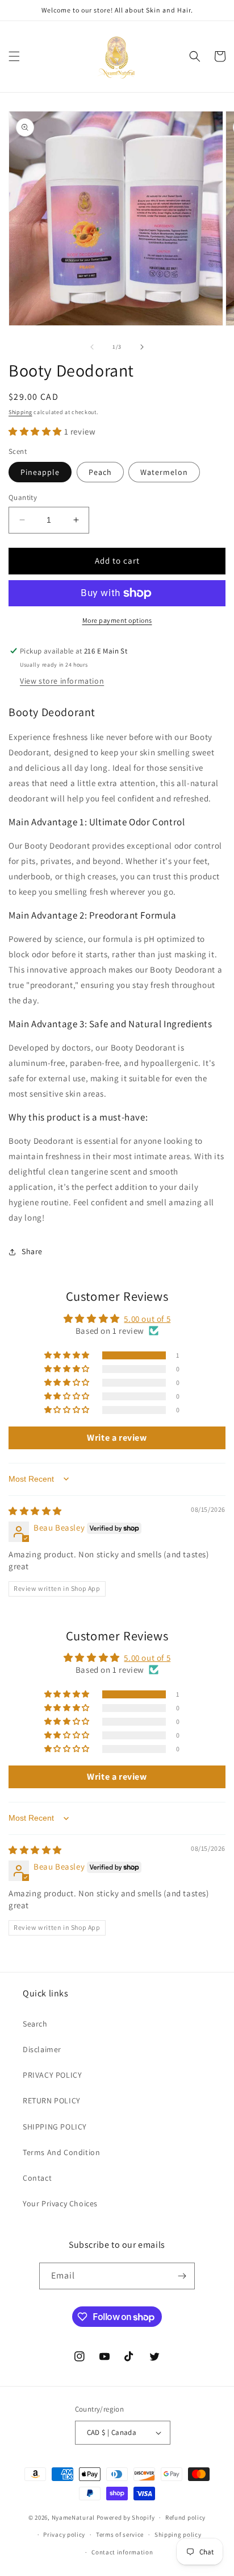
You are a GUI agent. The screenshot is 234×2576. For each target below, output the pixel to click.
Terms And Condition (61, 2152)
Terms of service (120, 2534)
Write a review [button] (117, 1438)
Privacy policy (64, 2534)
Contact (37, 2178)
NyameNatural (73, 2517)
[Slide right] (142, 347)
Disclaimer (42, 2049)
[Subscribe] (182, 2276)
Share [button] (32, 1251)
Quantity (23, 497)
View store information (62, 681)
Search (35, 2024)
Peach (100, 472)
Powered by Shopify (126, 2517)
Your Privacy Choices (60, 2203)
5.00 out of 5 (147, 1319)
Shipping (20, 412)
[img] (35, 1511)
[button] (14, 56)
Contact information (122, 2552)
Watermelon (164, 472)
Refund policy (185, 2517)
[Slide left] (92, 347)
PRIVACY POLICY (52, 2075)
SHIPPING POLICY (55, 2127)
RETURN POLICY (52, 2101)
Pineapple (40, 472)
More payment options (117, 620)
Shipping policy (178, 2534)
